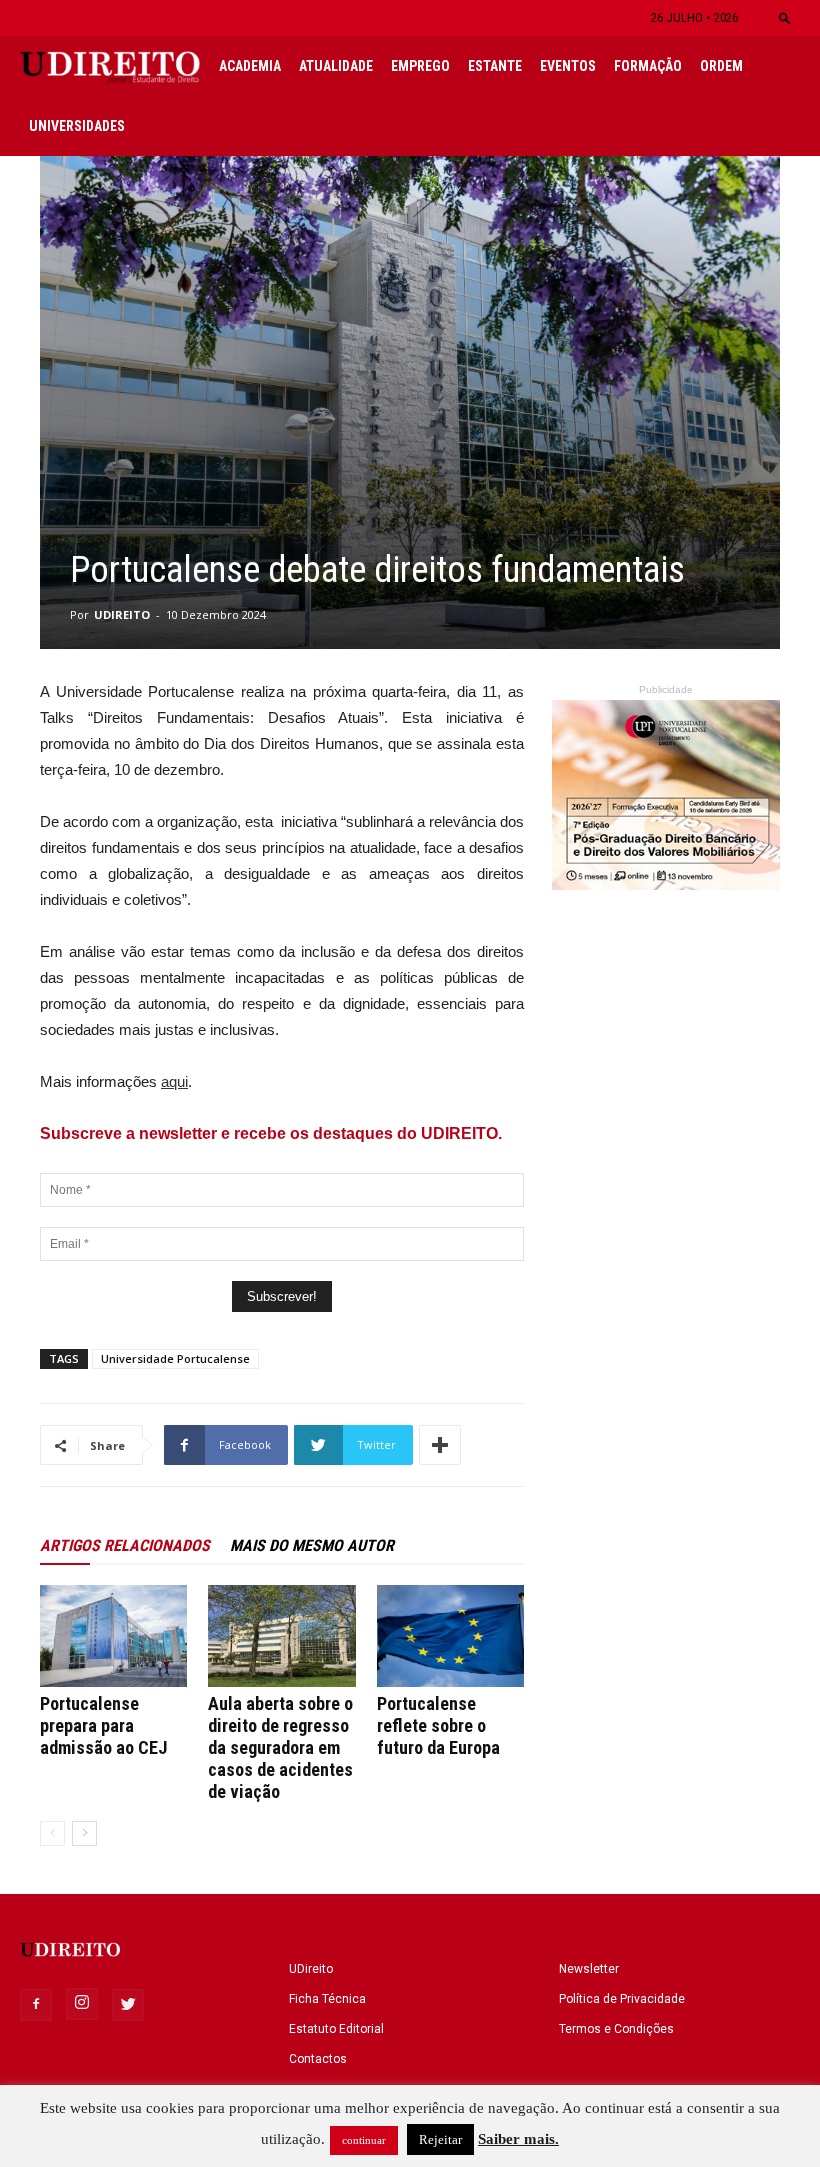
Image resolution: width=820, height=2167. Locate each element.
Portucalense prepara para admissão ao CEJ (103, 1725)
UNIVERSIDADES (77, 126)
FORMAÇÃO (648, 66)
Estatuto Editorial (336, 2029)
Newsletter (589, 1969)
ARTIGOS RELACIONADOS (125, 1545)
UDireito (311, 1969)
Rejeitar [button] (440, 2139)
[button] (785, 17)
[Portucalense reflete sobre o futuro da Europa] (450, 1635)
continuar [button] (364, 2140)
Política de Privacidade (622, 1999)
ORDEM (721, 66)
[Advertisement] (666, 1326)
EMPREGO (420, 66)
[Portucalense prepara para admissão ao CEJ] (113, 1635)
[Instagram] (82, 2004)
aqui (174, 1081)
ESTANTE (495, 66)
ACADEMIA (250, 66)
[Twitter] (128, 2005)
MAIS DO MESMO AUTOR (312, 1545)
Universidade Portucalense (175, 1358)
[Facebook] (36, 2005)
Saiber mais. (518, 2139)
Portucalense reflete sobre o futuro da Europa (438, 1725)
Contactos (318, 2059)
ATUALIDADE (336, 66)
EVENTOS (568, 66)
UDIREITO (122, 614)
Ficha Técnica (327, 1999)
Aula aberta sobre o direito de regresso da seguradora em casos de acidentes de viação (280, 1747)
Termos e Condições (616, 2029)
